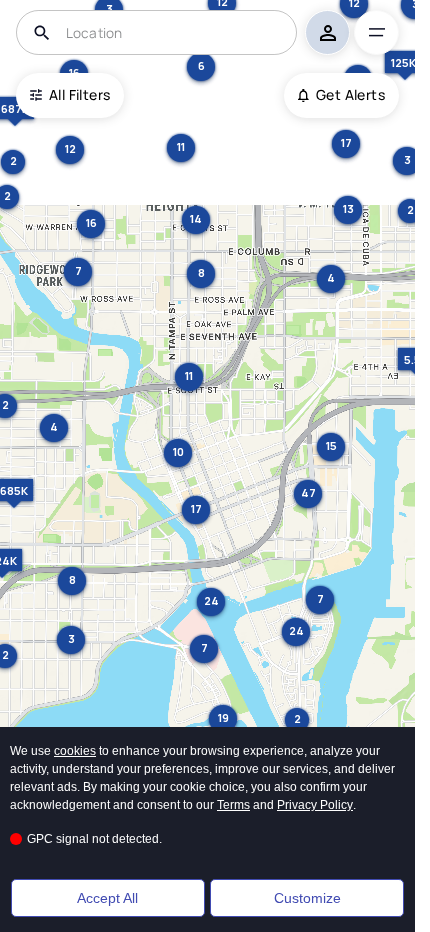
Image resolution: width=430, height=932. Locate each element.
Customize (307, 898)
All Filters (79, 94)
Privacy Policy (315, 805)
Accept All (107, 898)
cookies (75, 751)
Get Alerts (350, 94)
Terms (233, 805)
